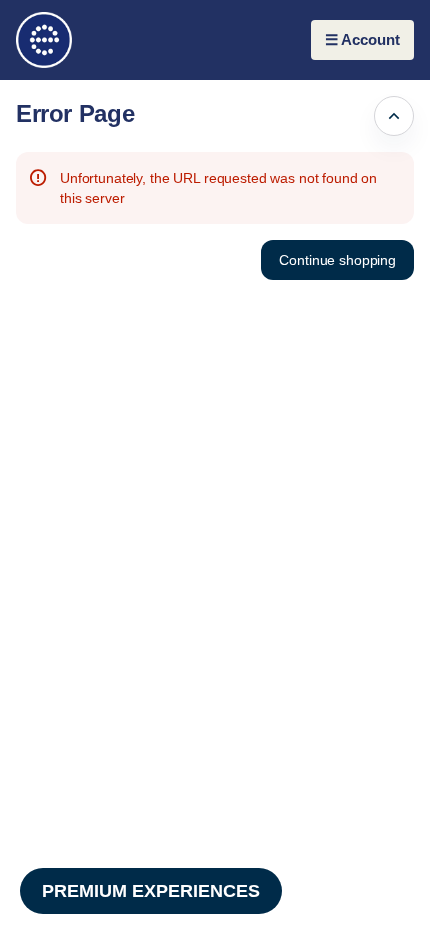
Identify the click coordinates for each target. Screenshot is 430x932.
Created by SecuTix (296, 856)
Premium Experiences (151, 891)
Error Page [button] (75, 113)
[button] (337, 260)
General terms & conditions (320, 901)
